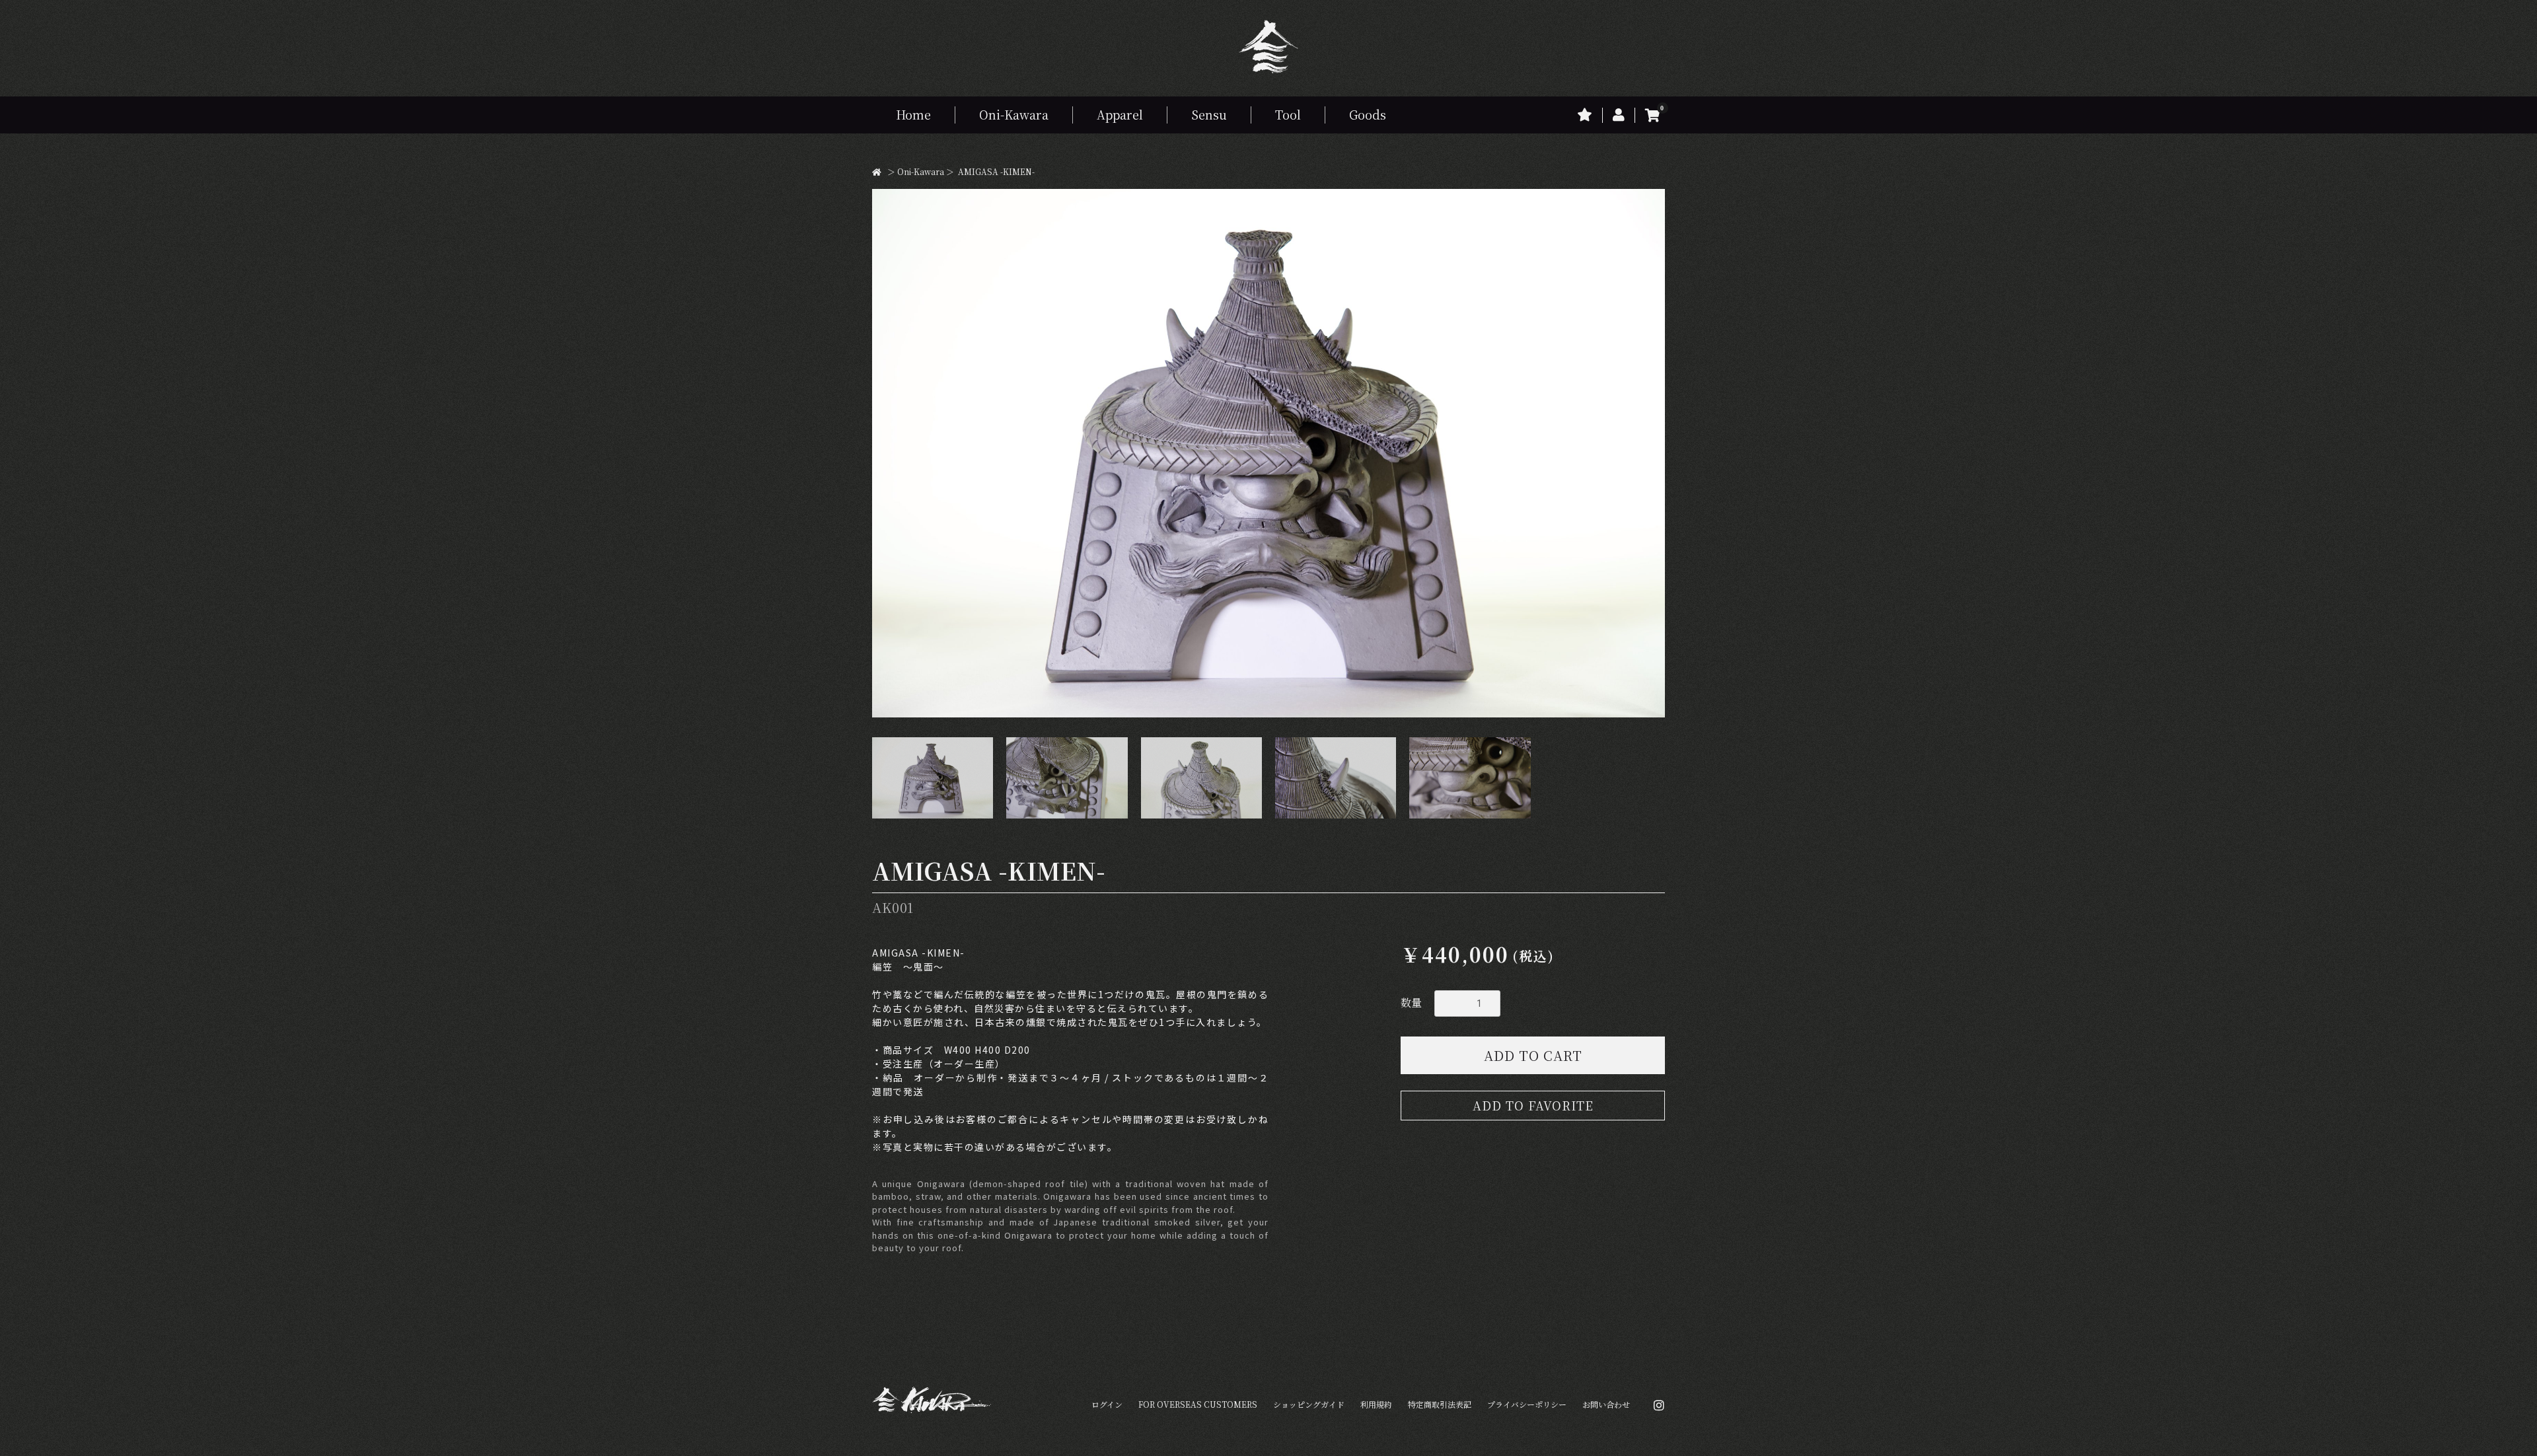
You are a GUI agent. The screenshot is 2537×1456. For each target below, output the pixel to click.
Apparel (1120, 114)
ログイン (1107, 1404)
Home (913, 114)
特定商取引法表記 (1440, 1404)
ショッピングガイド (1309, 1404)
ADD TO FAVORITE (1533, 1105)
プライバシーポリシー (1527, 1404)
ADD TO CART (1533, 1055)
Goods (1368, 114)
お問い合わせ (1606, 1404)
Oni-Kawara (1014, 114)
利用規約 (1376, 1404)
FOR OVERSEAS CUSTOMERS (1198, 1404)
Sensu (1209, 114)
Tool (1288, 114)
